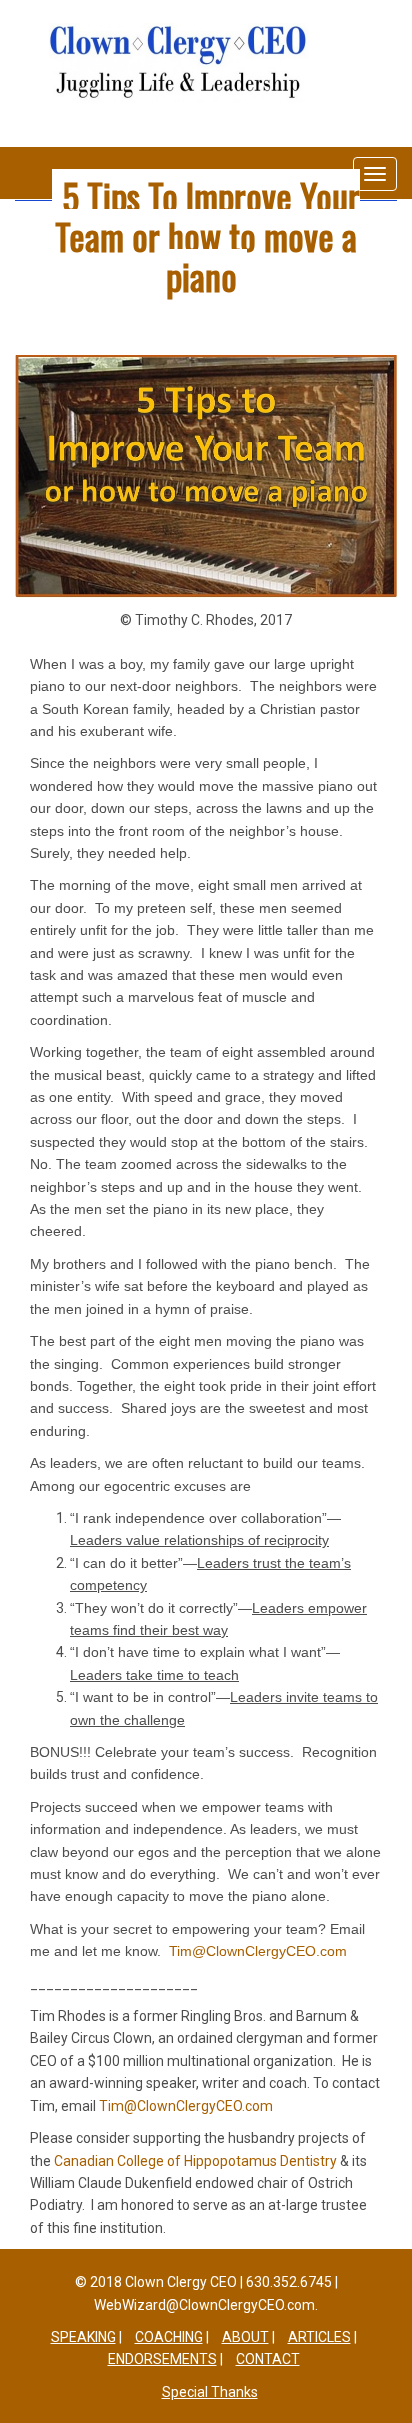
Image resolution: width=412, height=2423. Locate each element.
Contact (268, 2359)
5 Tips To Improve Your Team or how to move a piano (207, 235)
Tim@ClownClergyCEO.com (186, 2106)
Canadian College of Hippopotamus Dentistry (195, 2161)
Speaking (83, 2337)
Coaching (169, 2337)
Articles (319, 2337)
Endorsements (162, 2359)
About (245, 2337)
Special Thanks (210, 2392)
